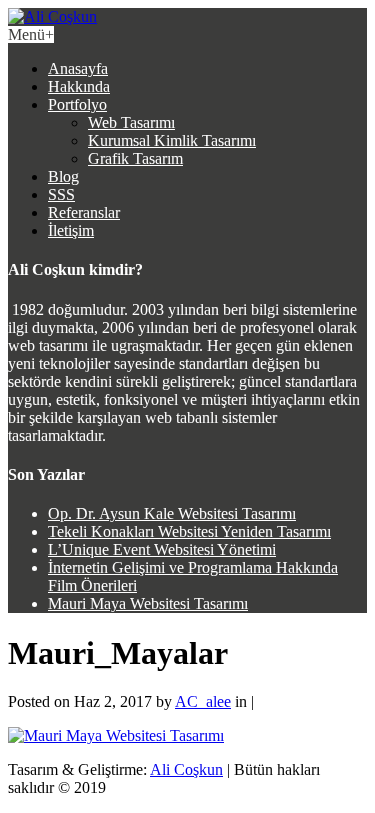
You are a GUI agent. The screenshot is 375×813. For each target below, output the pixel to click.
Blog (63, 176)
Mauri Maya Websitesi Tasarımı (148, 603)
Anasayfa (78, 68)
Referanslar (84, 212)
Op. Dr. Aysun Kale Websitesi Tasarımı (172, 513)
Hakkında (79, 86)
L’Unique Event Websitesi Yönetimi (162, 549)
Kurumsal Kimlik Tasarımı (172, 140)
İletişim (71, 230)
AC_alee (203, 701)
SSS (61, 194)
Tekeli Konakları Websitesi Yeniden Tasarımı (189, 531)
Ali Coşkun (186, 769)
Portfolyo (77, 104)
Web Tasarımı (131, 122)
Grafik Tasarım (135, 158)
